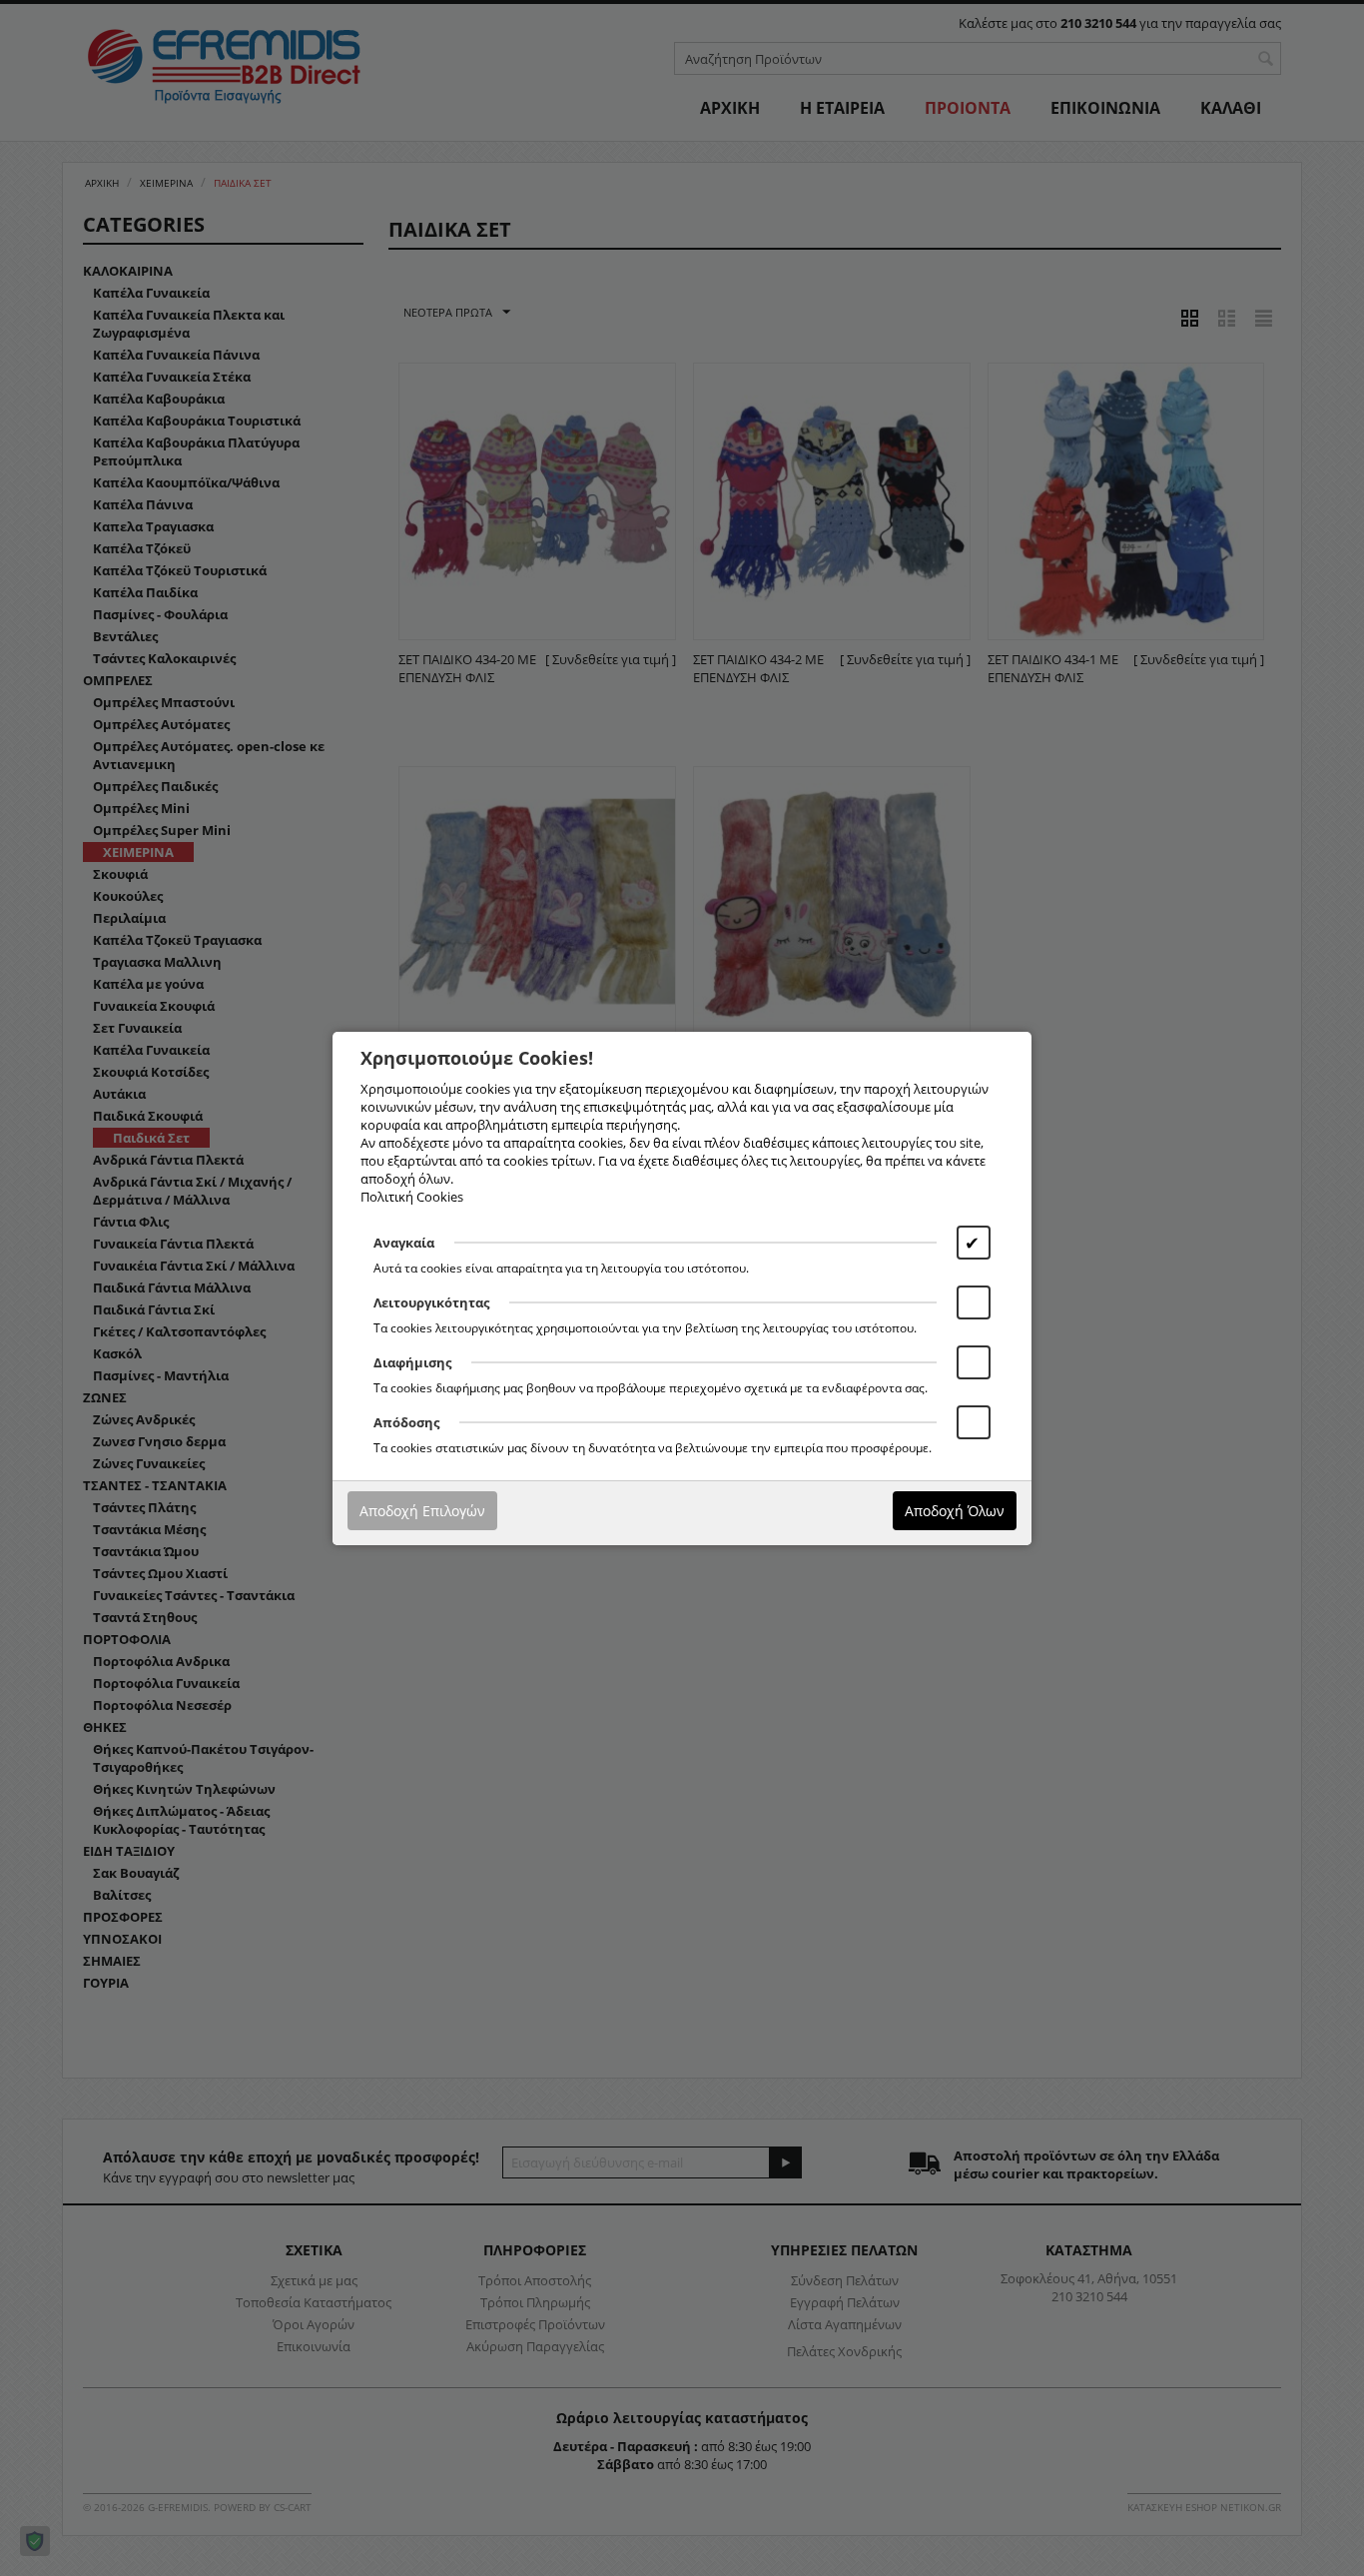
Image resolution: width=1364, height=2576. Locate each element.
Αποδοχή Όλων (955, 1511)
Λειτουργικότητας (431, 1302)
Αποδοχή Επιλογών (422, 1511)
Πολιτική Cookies (412, 1197)
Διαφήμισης (412, 1362)
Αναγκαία (404, 1243)
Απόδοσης (406, 1422)
